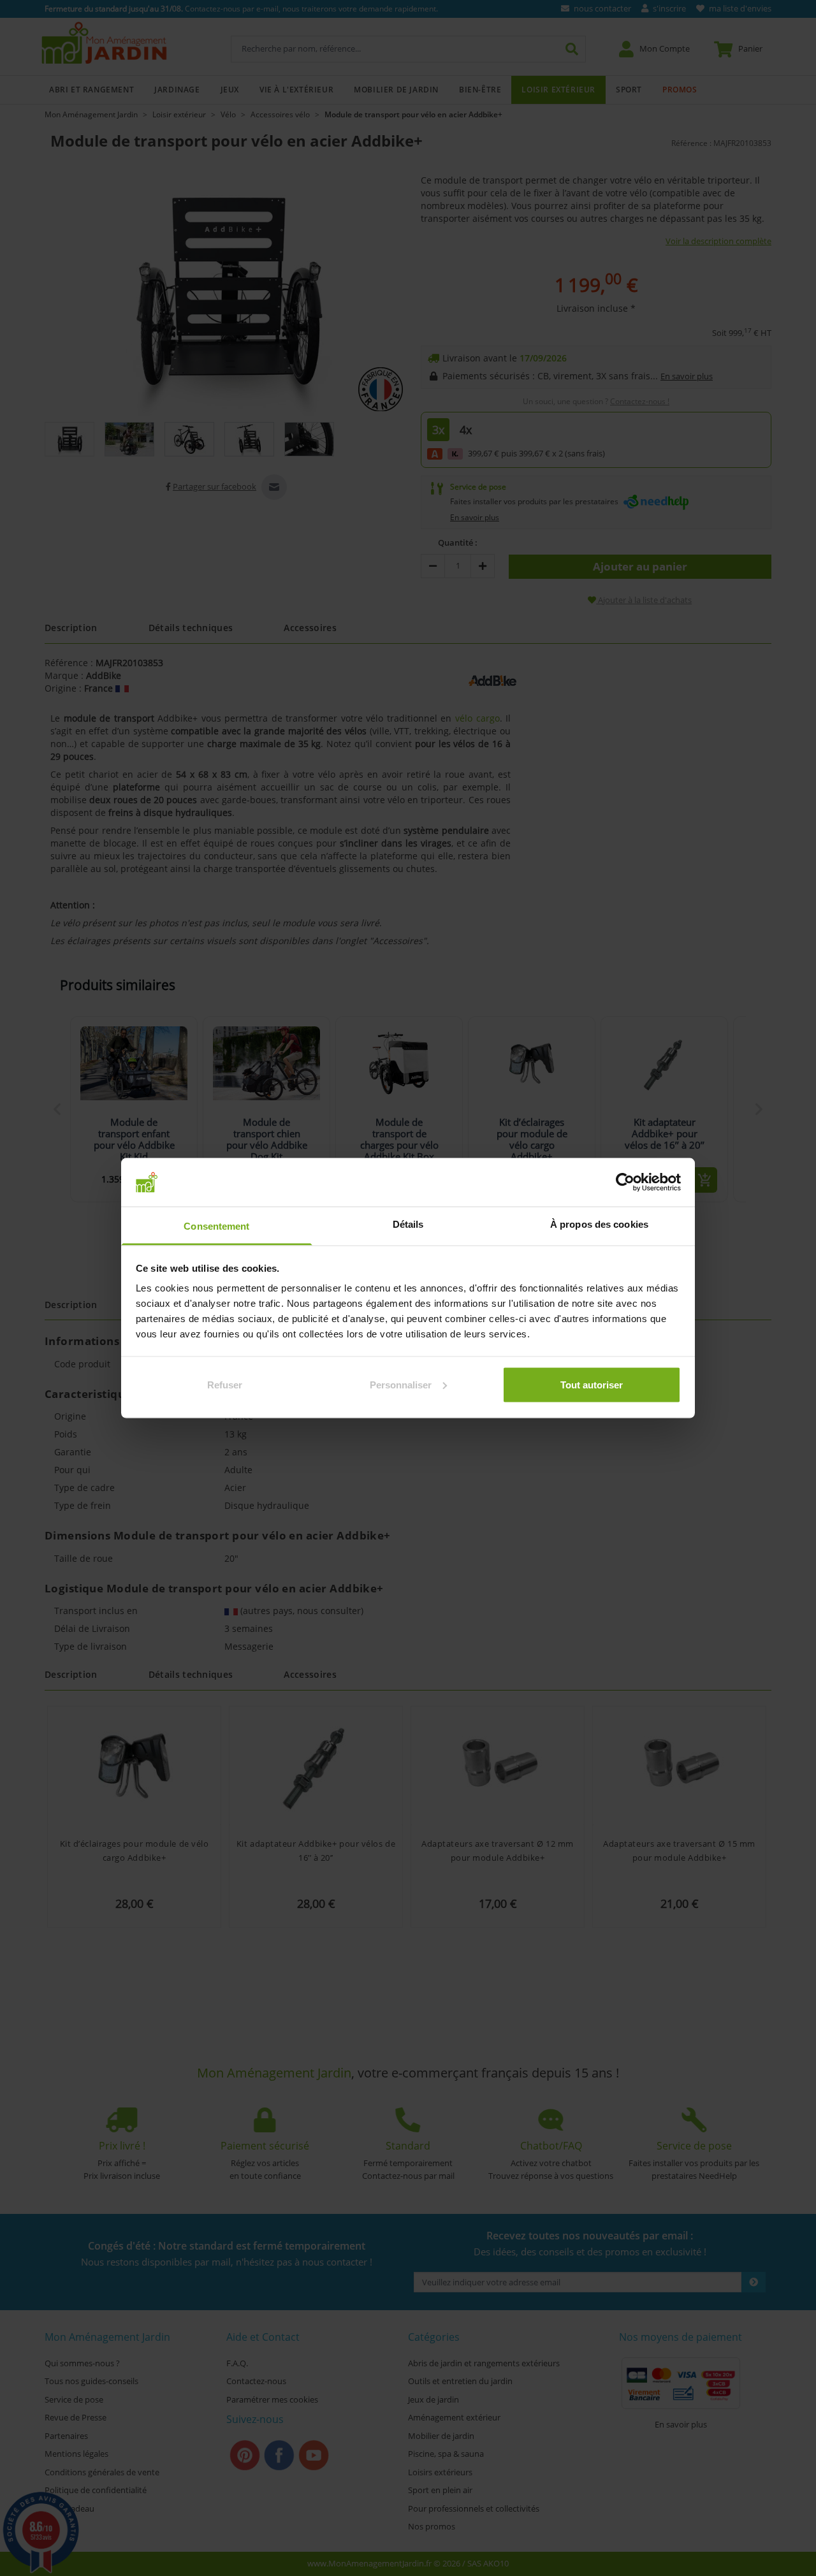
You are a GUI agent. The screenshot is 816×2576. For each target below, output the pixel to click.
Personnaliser (401, 1384)
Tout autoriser (592, 1384)
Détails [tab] (408, 1224)
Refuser (225, 1384)
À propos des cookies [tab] (599, 1224)
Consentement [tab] (216, 1226)
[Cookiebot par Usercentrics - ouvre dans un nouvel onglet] (625, 1182)
